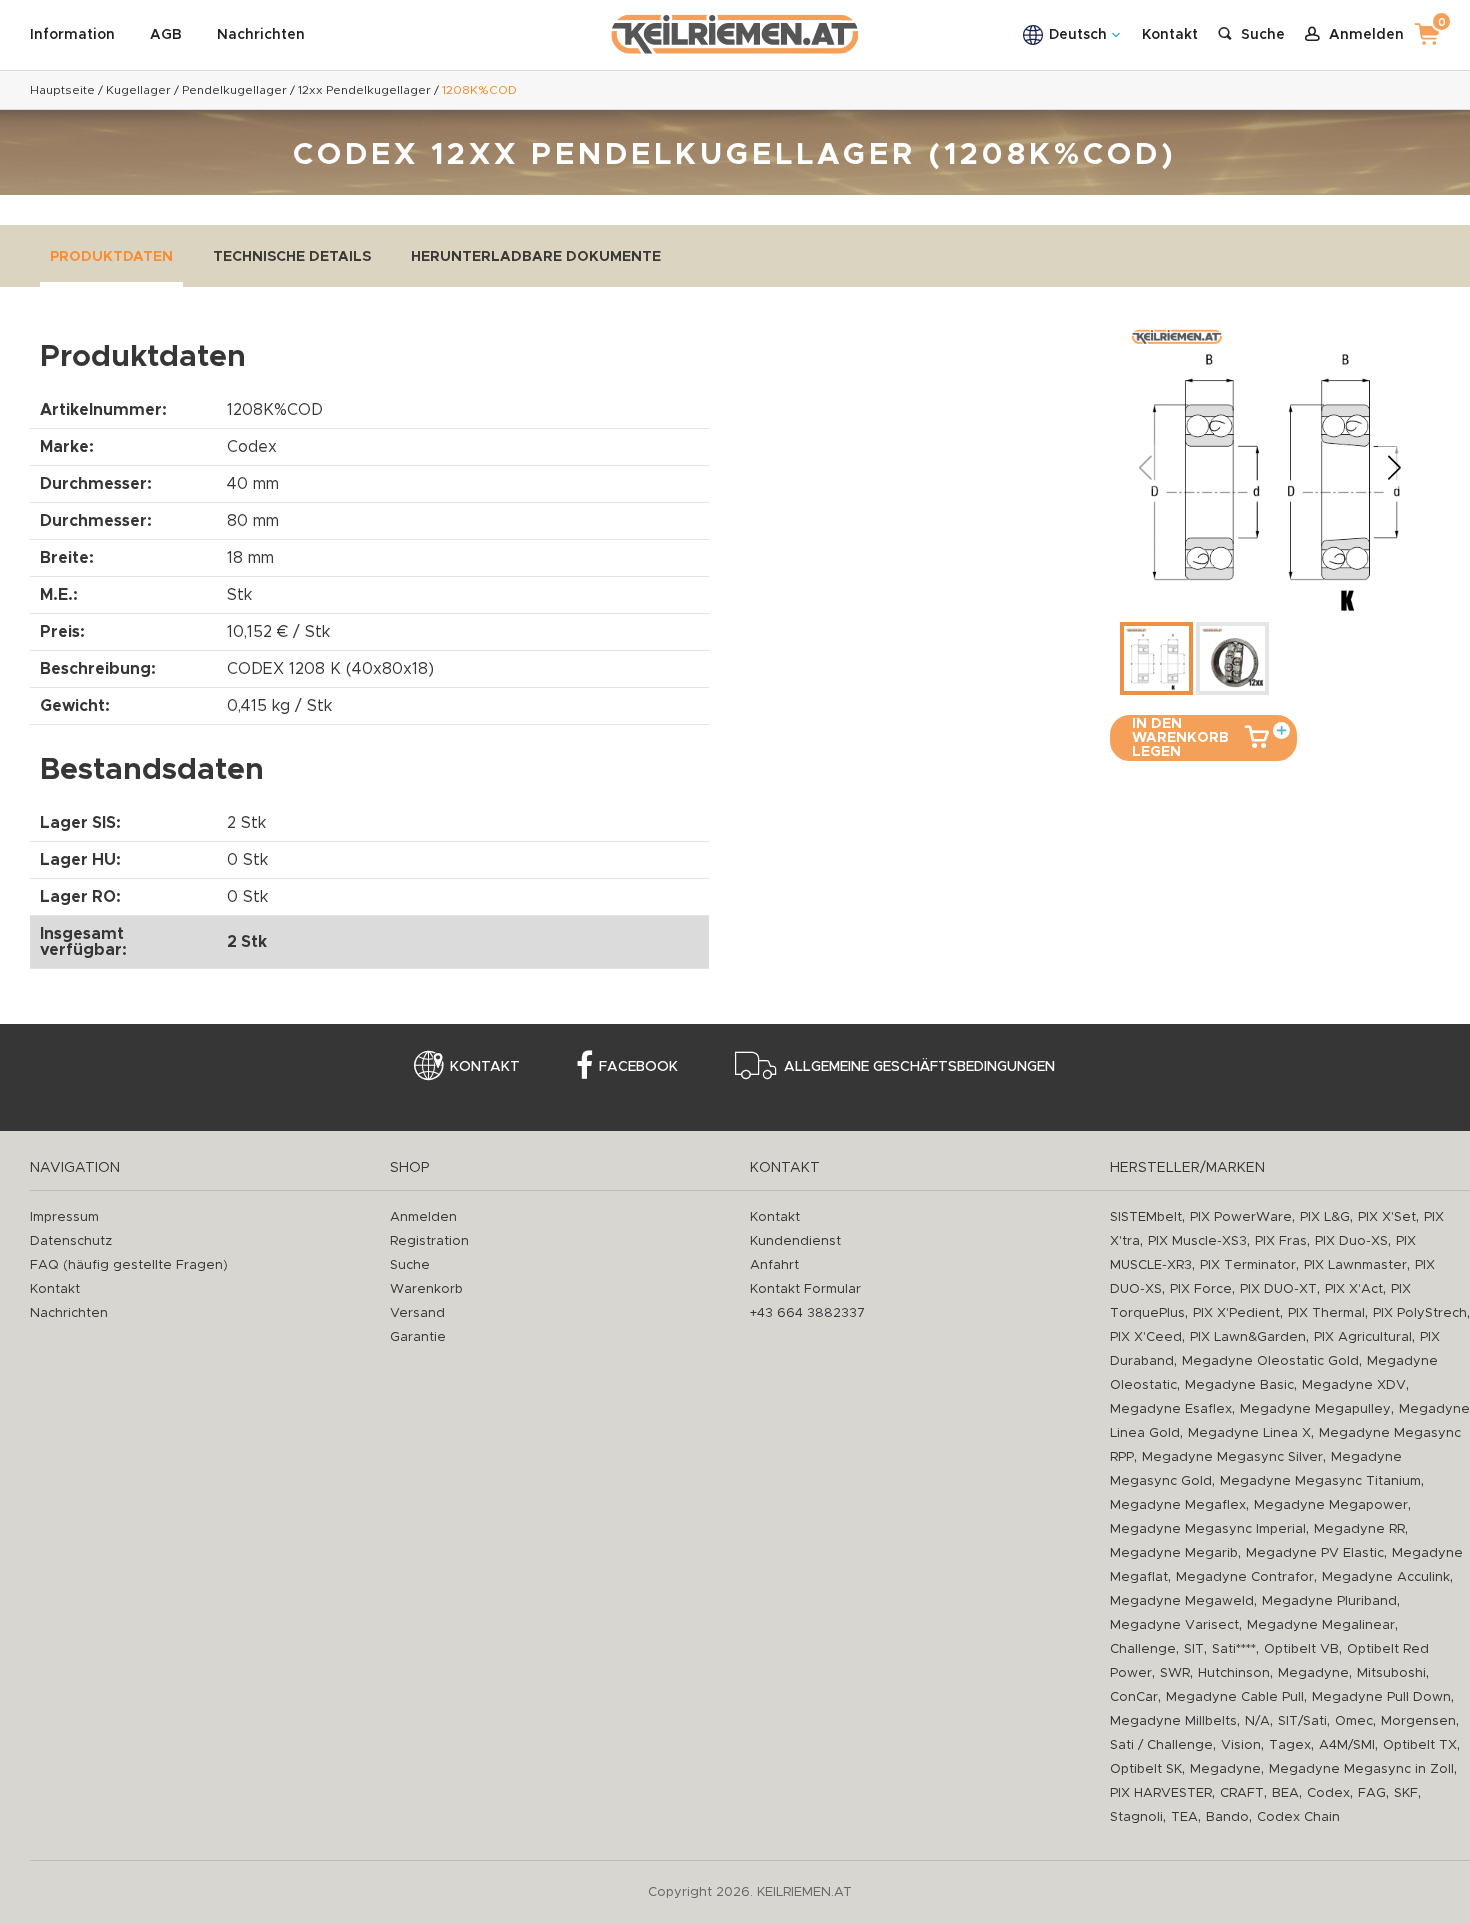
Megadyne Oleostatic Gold (1270, 1361)
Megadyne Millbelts (1173, 1721)
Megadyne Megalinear (1321, 1625)
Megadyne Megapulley (1315, 1409)
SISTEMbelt (1146, 1217)
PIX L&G (1325, 1217)
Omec (1354, 1721)
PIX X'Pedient (1236, 1313)
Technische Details (292, 257)
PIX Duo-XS (1351, 1241)
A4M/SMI (1347, 1745)
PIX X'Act (1354, 1289)
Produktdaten (111, 257)
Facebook (638, 1067)
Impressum (64, 1217)
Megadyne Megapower (1331, 1505)
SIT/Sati (1302, 1721)
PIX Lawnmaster (1355, 1265)
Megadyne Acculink (1386, 1577)
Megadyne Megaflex (1178, 1505)
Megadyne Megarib (1174, 1553)
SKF (1406, 1793)
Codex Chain (1298, 1817)
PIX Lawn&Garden (1248, 1337)
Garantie (418, 1337)
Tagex (1290, 1745)
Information (72, 35)
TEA (1184, 1817)
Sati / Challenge (1161, 1745)
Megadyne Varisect (1174, 1625)
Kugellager (138, 90)
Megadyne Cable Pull (1235, 1697)
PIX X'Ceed (1146, 1337)
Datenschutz (71, 1241)
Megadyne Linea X (1249, 1433)
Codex (1328, 1793)
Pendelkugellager (234, 90)
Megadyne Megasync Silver (1232, 1457)
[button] (1394, 467)
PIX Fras (1281, 1241)
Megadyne (1313, 1673)
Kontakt (1170, 35)
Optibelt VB (1301, 1649)
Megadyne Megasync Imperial (1208, 1529)
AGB (166, 35)
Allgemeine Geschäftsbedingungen (919, 1067)
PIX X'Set (1387, 1217)
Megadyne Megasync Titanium (1320, 1481)
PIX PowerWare (1241, 1217)
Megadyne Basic (1239, 1385)
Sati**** (1234, 1649)
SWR (1175, 1673)
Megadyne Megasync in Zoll (1361, 1769)
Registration (429, 1241)
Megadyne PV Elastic (1315, 1553)
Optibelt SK (1146, 1769)
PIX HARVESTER (1161, 1793)
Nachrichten (261, 35)
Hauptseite (62, 90)
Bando (1227, 1817)
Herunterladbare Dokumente (536, 257)
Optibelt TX (1420, 1745)
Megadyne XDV (1354, 1385)
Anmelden (423, 1217)
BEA (1285, 1793)
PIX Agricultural (1363, 1337)
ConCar (1134, 1697)
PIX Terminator (1248, 1265)
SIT (1194, 1649)
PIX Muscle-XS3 (1197, 1241)
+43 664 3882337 (807, 1313)
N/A (1257, 1721)
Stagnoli (1136, 1817)
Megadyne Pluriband (1329, 1601)
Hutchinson (1234, 1673)
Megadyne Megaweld (1182, 1601)
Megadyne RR (1359, 1529)
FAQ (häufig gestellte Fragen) (129, 1265)
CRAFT (1242, 1793)
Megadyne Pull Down (1381, 1697)
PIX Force (1201, 1289)
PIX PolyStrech (1420, 1313)
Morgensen (1418, 1721)
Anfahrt (774, 1265)
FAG (1372, 1793)
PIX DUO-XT (1278, 1289)
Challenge (1143, 1649)
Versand (417, 1313)
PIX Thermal (1326, 1313)
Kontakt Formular (805, 1289)
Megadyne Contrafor (1245, 1577)
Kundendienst (795, 1241)
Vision (1241, 1745)
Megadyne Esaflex (1171, 1409)
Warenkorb (426, 1289)
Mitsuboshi (1391, 1673)
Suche (410, 1265)
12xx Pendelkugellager (364, 90)
